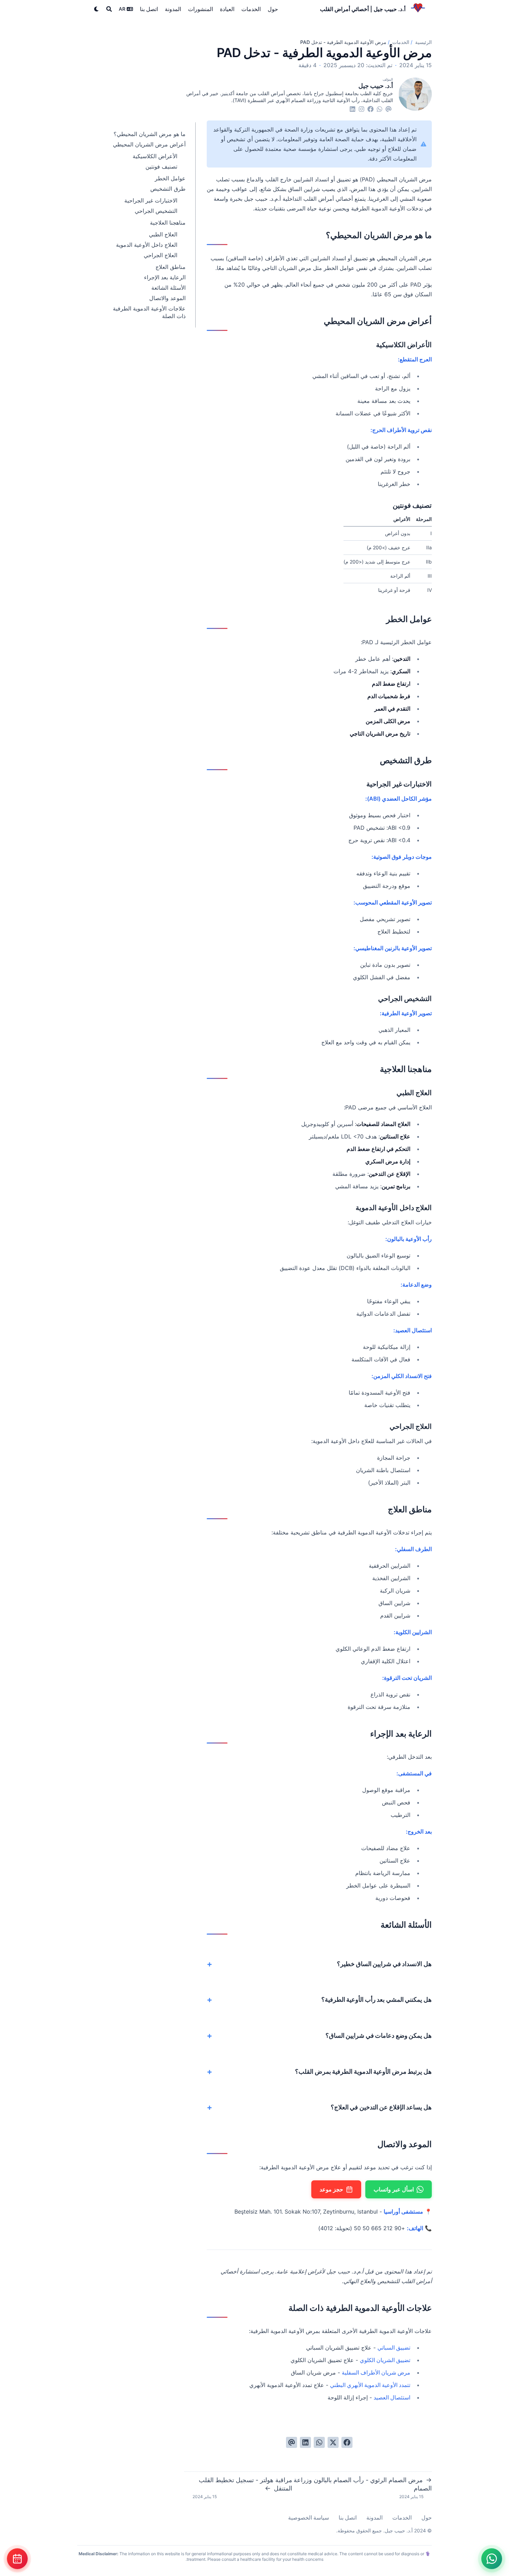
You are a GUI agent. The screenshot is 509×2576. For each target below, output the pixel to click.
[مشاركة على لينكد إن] (305, 2442)
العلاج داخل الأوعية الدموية (147, 245)
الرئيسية (423, 42)
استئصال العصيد (392, 2397)
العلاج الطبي (163, 234)
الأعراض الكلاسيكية (155, 156)
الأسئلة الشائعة (168, 288)
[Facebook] (370, 109)
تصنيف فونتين (161, 166)
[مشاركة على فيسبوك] (347, 2442)
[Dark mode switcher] (97, 9)
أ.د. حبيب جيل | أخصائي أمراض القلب (363, 9)
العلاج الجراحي (160, 255)
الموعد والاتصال (167, 298)
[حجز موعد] (17, 2559)
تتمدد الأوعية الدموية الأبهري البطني (370, 2385)
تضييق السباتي (394, 2348)
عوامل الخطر (170, 178)
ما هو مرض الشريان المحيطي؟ (150, 134)
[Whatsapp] (379, 109)
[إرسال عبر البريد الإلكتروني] (292, 2442)
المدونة (374, 2518)
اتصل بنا (348, 2518)
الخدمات (400, 42)
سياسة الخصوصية (309, 2518)
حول (427, 2518)
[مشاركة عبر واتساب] (319, 2442)
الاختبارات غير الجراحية (151, 200)
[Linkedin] (352, 109)
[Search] (109, 9)
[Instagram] (361, 109)
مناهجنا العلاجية (168, 223)
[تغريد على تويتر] (333, 2442)
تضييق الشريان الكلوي (385, 2360)
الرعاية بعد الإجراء (165, 277)
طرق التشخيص (168, 189)
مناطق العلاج (171, 267)
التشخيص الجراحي (156, 211)
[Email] (389, 109)
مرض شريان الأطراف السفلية (376, 2372)
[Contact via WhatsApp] (492, 2559)
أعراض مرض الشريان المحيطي (149, 144)
